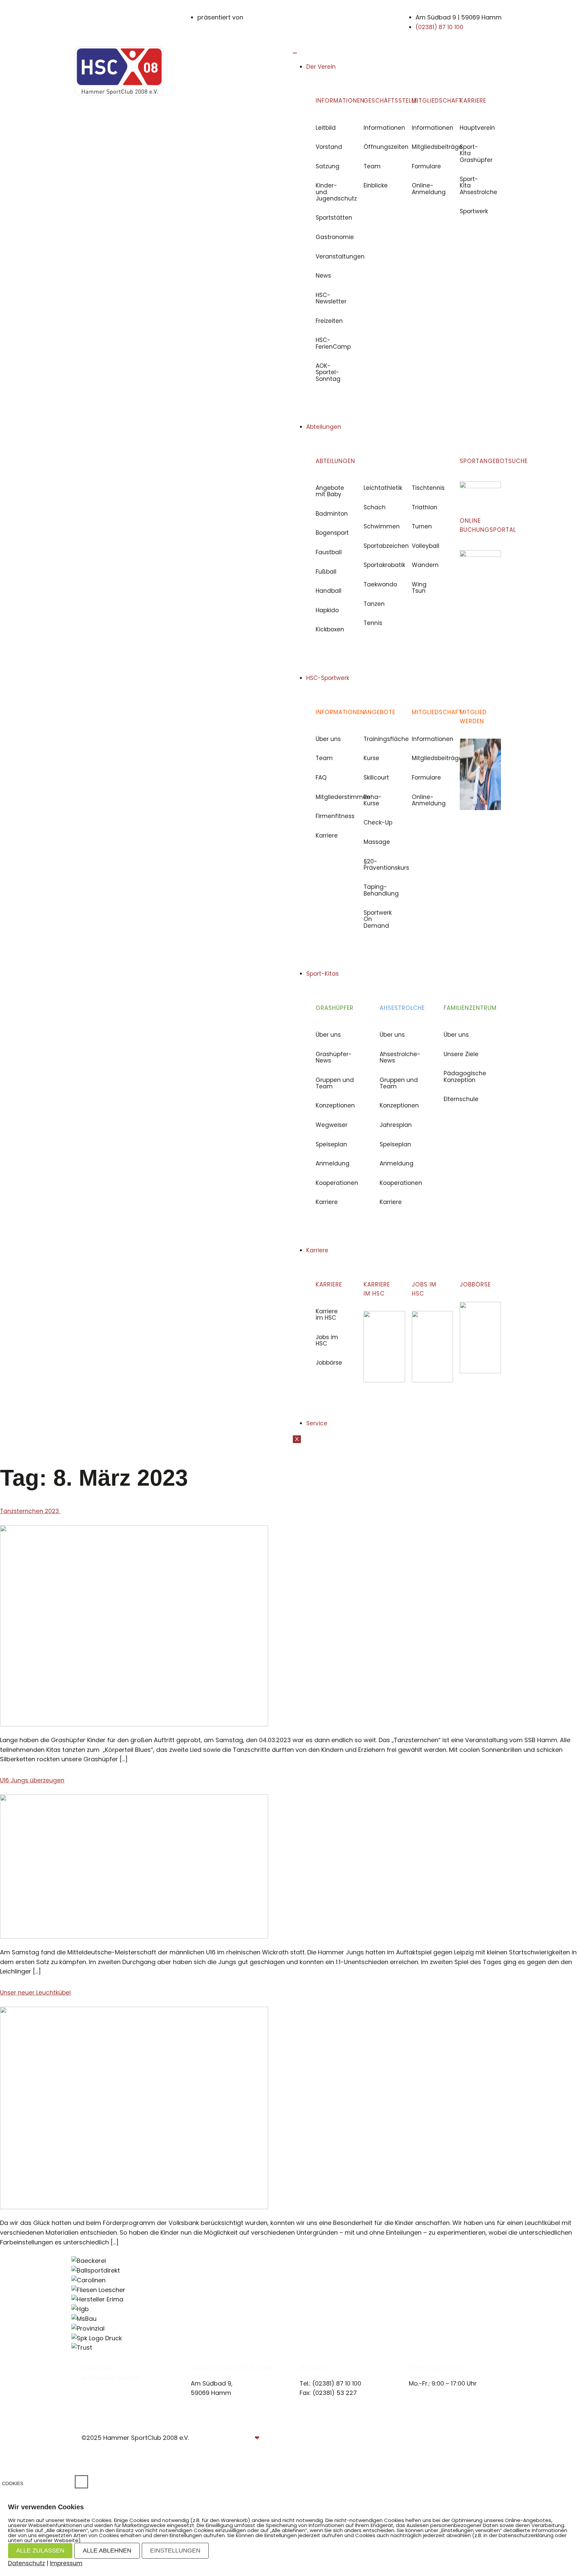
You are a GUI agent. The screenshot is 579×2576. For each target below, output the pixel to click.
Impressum (66, 2563)
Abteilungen (324, 427)
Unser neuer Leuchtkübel (35, 1993)
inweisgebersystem (469, 2448)
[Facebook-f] (84, 2386)
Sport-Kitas (323, 974)
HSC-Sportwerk (328, 678)
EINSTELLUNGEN (175, 2551)
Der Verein (321, 67)
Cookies (13, 2483)
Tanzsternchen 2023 (30, 1511)
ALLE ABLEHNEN (107, 2551)
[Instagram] (92, 2386)
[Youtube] (99, 2386)
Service (317, 1423)
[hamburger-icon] (295, 53)
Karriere (317, 1250)
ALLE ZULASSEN (40, 2551)
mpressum (432, 2438)
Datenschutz (477, 2438)
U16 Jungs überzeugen (32, 1780)
